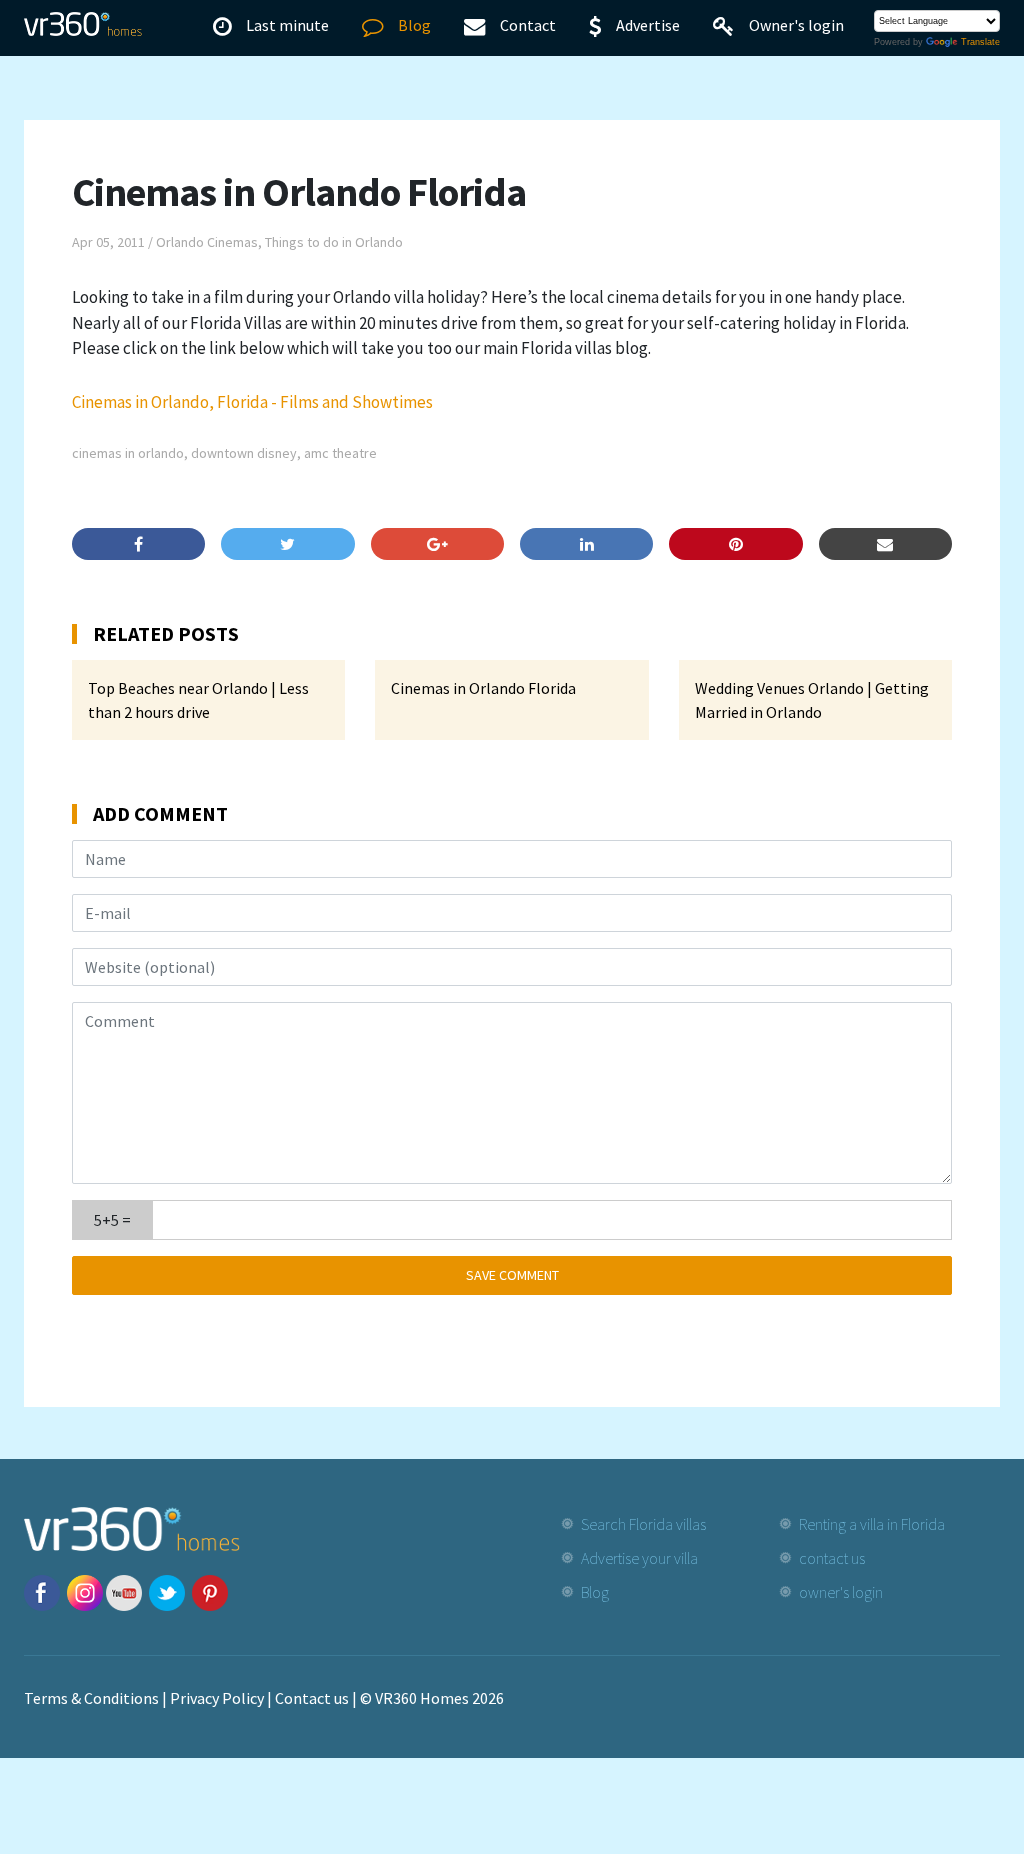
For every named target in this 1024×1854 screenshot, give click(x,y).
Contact (528, 25)
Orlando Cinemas (207, 242)
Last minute (287, 25)
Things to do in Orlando (334, 242)
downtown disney (244, 453)
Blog (414, 25)
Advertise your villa (639, 1558)
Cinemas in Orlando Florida (483, 688)
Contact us (312, 1698)
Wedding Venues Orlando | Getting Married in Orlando (812, 700)
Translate (980, 42)
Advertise (648, 25)
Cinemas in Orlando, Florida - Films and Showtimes (252, 402)
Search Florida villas (643, 1524)
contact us (832, 1558)
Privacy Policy (217, 1698)
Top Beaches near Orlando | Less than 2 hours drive (198, 700)
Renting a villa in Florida (872, 1524)
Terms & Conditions (91, 1698)
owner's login (841, 1592)
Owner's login (796, 25)
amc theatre (340, 453)
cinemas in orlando (128, 453)
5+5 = (112, 1220)
